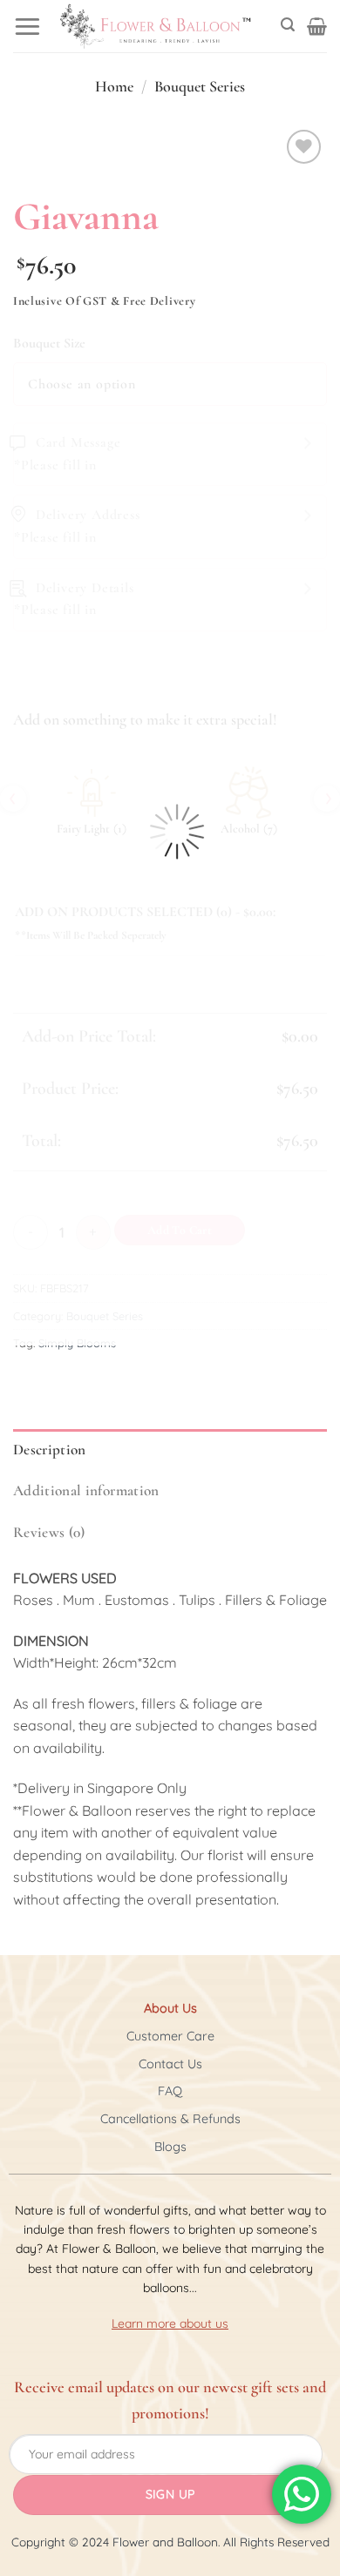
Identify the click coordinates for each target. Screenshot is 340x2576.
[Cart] (317, 26)
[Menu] (27, 26)
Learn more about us (170, 2323)
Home (114, 86)
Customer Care (170, 2036)
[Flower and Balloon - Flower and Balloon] (155, 26)
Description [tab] (50, 1450)
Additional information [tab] (86, 1490)
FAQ (170, 2091)
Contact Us (170, 2064)
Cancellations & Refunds (170, 2119)
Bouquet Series (200, 86)
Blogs (170, 2147)
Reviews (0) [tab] (49, 1532)
